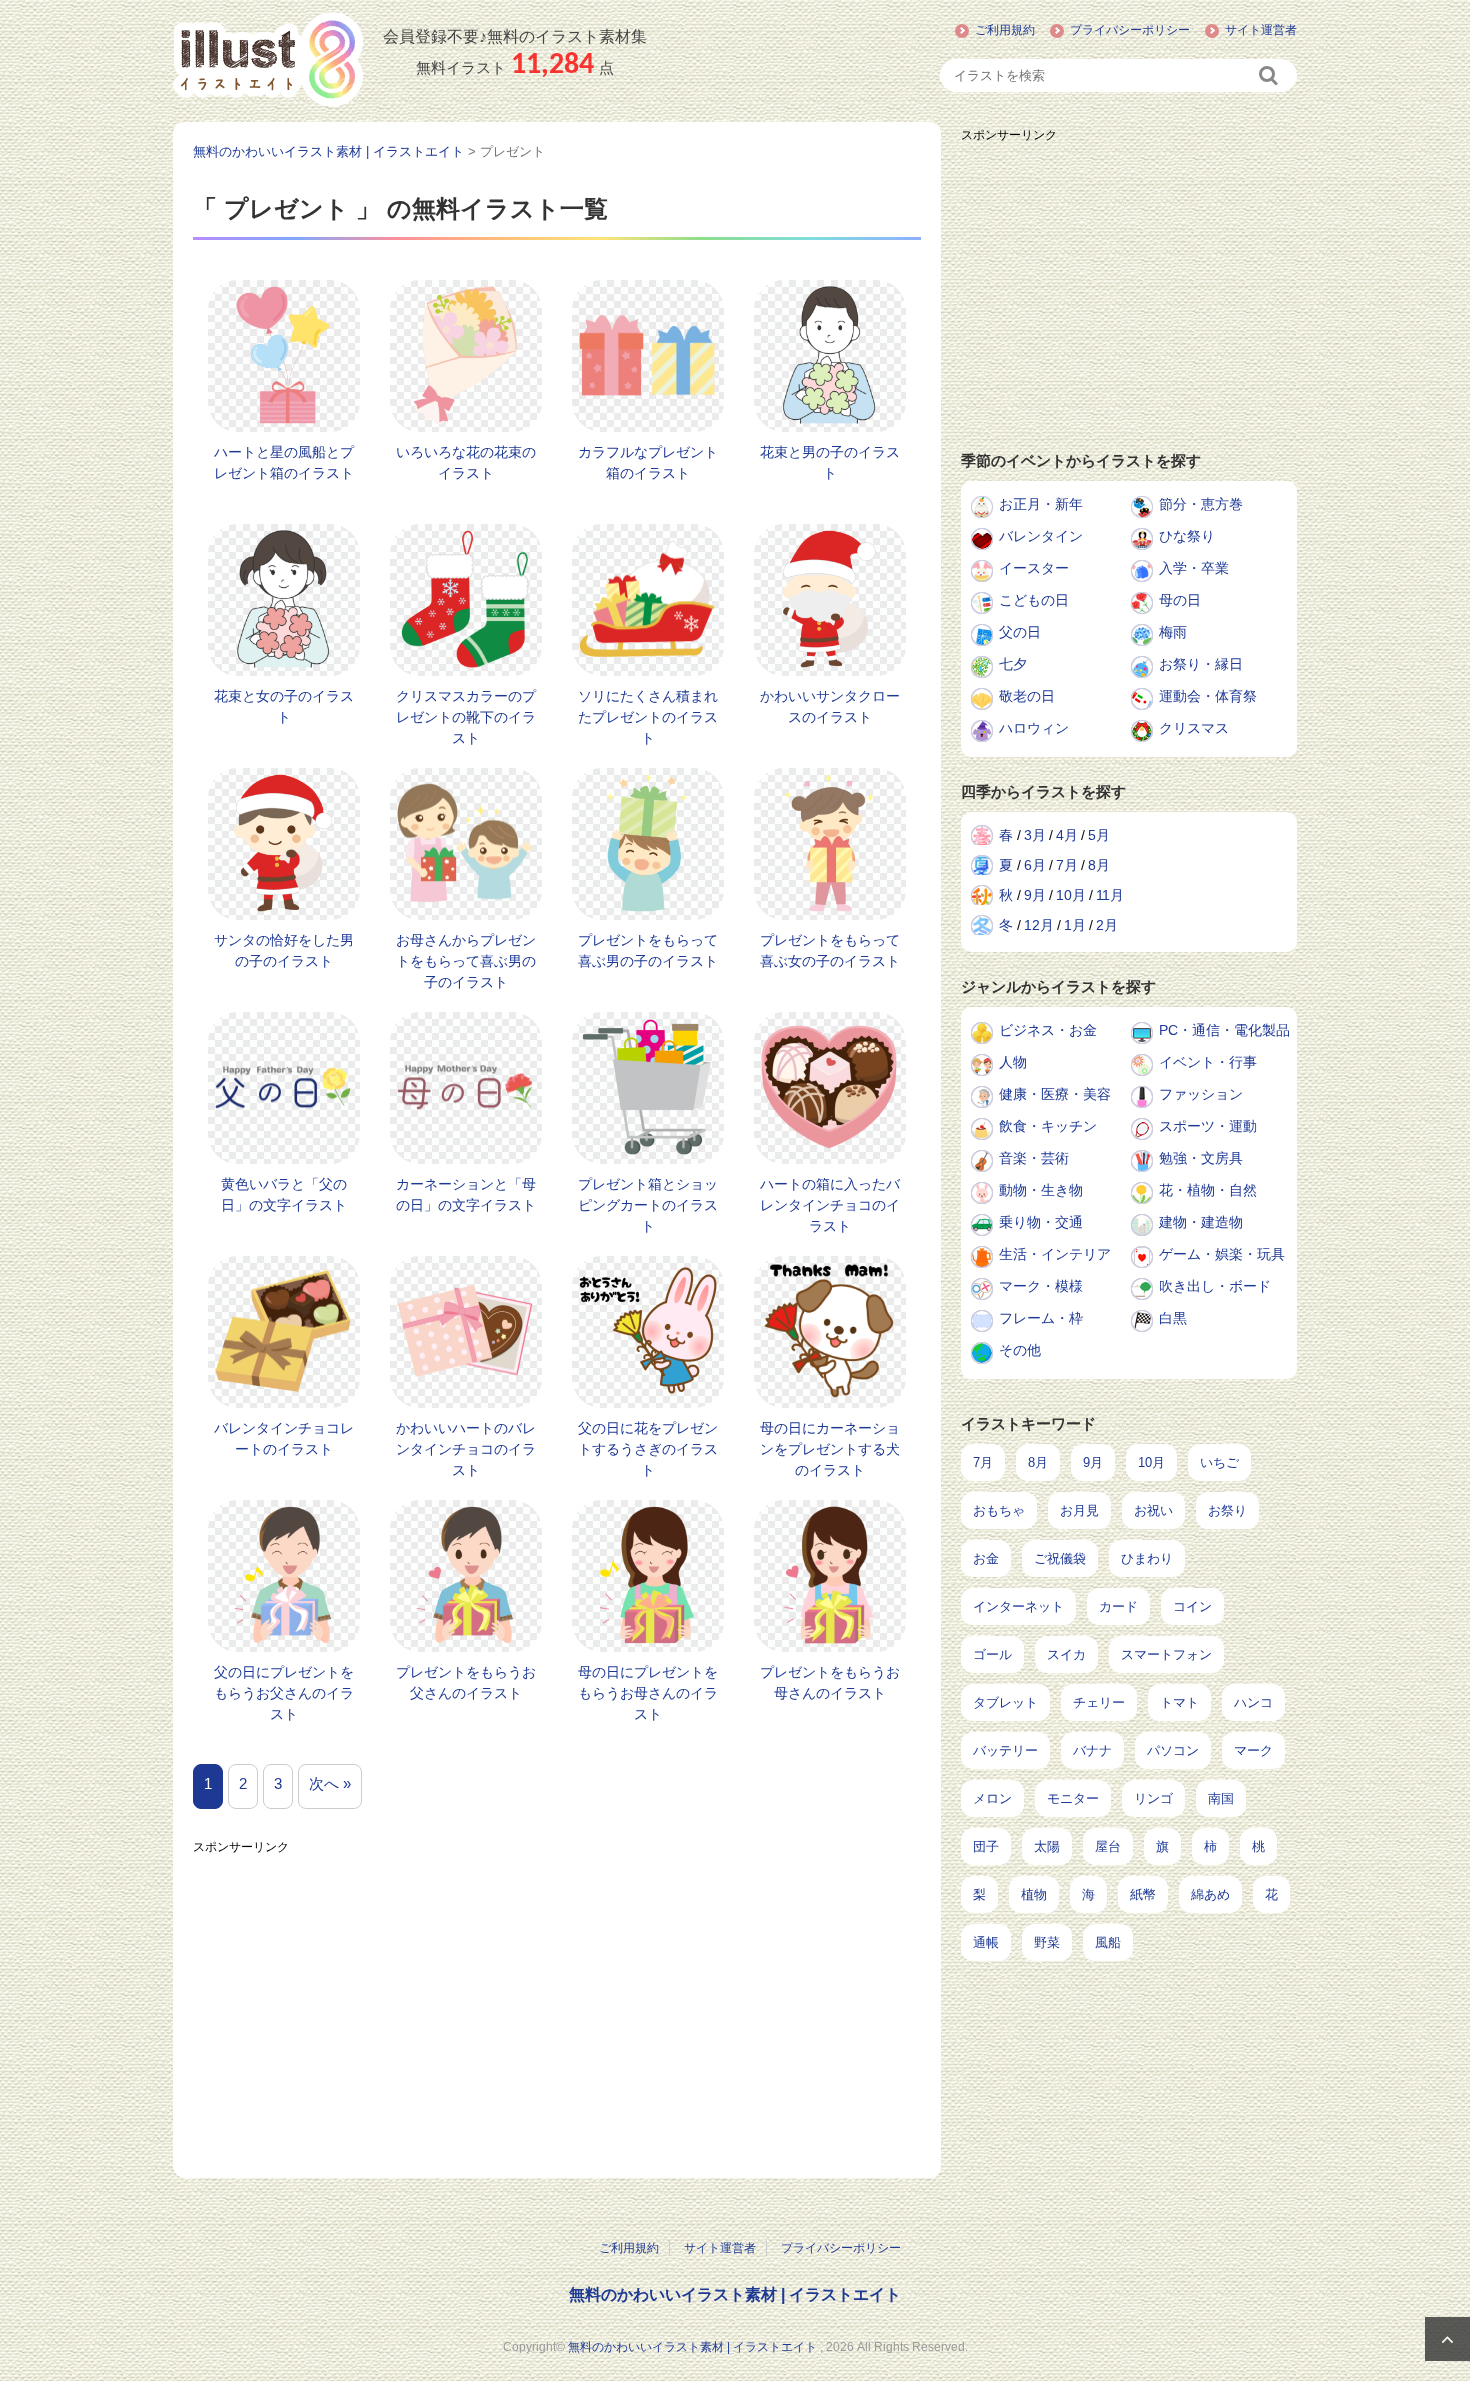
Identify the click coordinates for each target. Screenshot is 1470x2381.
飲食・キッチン (1048, 1126)
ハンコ (1253, 1702)
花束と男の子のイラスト (830, 462)
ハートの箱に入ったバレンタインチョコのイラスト (830, 1205)
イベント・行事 (1208, 1062)
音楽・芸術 (1034, 1158)
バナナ (1092, 1750)
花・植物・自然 (1208, 1190)
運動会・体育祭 (1208, 696)
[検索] (1270, 75)
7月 (1067, 865)
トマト (1179, 1702)
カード (1118, 1606)
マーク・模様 (1041, 1286)
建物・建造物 (1201, 1222)
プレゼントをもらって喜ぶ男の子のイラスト (648, 950)
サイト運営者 (1261, 30)
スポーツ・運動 (1208, 1126)
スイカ (1066, 1654)
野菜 (1047, 1942)
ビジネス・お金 (1048, 1030)
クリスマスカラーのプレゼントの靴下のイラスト (466, 717)
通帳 (986, 1942)
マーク (1253, 1750)
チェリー (1099, 1702)
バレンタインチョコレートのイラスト (284, 1438)
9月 (1035, 895)
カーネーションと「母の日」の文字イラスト (466, 1194)
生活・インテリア (1055, 1254)
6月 (1035, 865)
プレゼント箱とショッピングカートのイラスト (648, 1205)
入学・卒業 (1194, 568)
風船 (1108, 1942)
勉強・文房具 (1201, 1158)
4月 (1067, 835)
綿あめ (1210, 1894)
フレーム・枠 (1041, 1318)
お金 (986, 1558)
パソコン (1173, 1750)
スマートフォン (1166, 1654)
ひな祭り (1187, 536)
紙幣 (1143, 1894)
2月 (1107, 925)
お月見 (1079, 1510)
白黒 (1173, 1318)
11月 (1110, 895)
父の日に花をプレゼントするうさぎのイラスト (648, 1449)
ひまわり (1147, 1558)
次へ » (330, 1783)
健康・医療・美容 (1055, 1094)
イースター (1034, 568)
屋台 (1108, 1846)
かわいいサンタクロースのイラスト (830, 706)
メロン (992, 1798)
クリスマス (1194, 728)
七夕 (1013, 664)
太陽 (1047, 1846)
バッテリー (1005, 1750)
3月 (1035, 835)
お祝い (1153, 1510)
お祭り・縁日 (1201, 664)
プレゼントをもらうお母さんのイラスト (830, 1682)
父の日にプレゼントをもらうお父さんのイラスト (284, 1693)
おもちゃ (999, 1510)
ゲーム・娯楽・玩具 (1222, 1254)
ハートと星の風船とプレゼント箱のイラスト (284, 462)
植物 (1034, 1894)
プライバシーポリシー (1130, 30)
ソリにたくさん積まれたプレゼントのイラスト (648, 717)
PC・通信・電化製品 (1224, 1030)
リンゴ (1153, 1798)
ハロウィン (1034, 728)
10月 (1071, 895)
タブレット (1005, 1702)
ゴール (992, 1654)
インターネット (1018, 1606)
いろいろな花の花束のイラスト (466, 462)
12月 (1039, 925)
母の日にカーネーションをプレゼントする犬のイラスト (830, 1449)
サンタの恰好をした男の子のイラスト (284, 950)
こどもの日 (1034, 600)
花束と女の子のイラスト (284, 706)
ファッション (1201, 1094)
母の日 (1180, 600)
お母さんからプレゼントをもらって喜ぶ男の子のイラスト (466, 961)
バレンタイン (1041, 536)
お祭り (1227, 1510)
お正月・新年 (1041, 504)
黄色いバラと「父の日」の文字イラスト (284, 1194)
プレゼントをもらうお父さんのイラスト (466, 1682)
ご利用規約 (1005, 30)
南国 (1221, 1798)
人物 (1013, 1062)
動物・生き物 (1041, 1190)
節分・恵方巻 (1201, 504)
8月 (1099, 865)
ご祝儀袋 (1060, 1558)
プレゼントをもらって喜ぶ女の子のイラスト (830, 950)
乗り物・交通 (1041, 1222)
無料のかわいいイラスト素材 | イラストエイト (735, 2294)
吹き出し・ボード (1215, 1286)
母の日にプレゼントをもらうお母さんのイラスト (648, 1693)
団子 (986, 1846)
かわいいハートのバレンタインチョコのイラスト (466, 1449)
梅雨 (1173, 632)
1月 (1075, 925)
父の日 (1020, 632)
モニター (1073, 1798)
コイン (1192, 1606)
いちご (1219, 1462)
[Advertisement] (557, 2003)
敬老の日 (1027, 696)
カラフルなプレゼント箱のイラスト (648, 462)
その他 (1020, 1350)
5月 (1099, 835)
